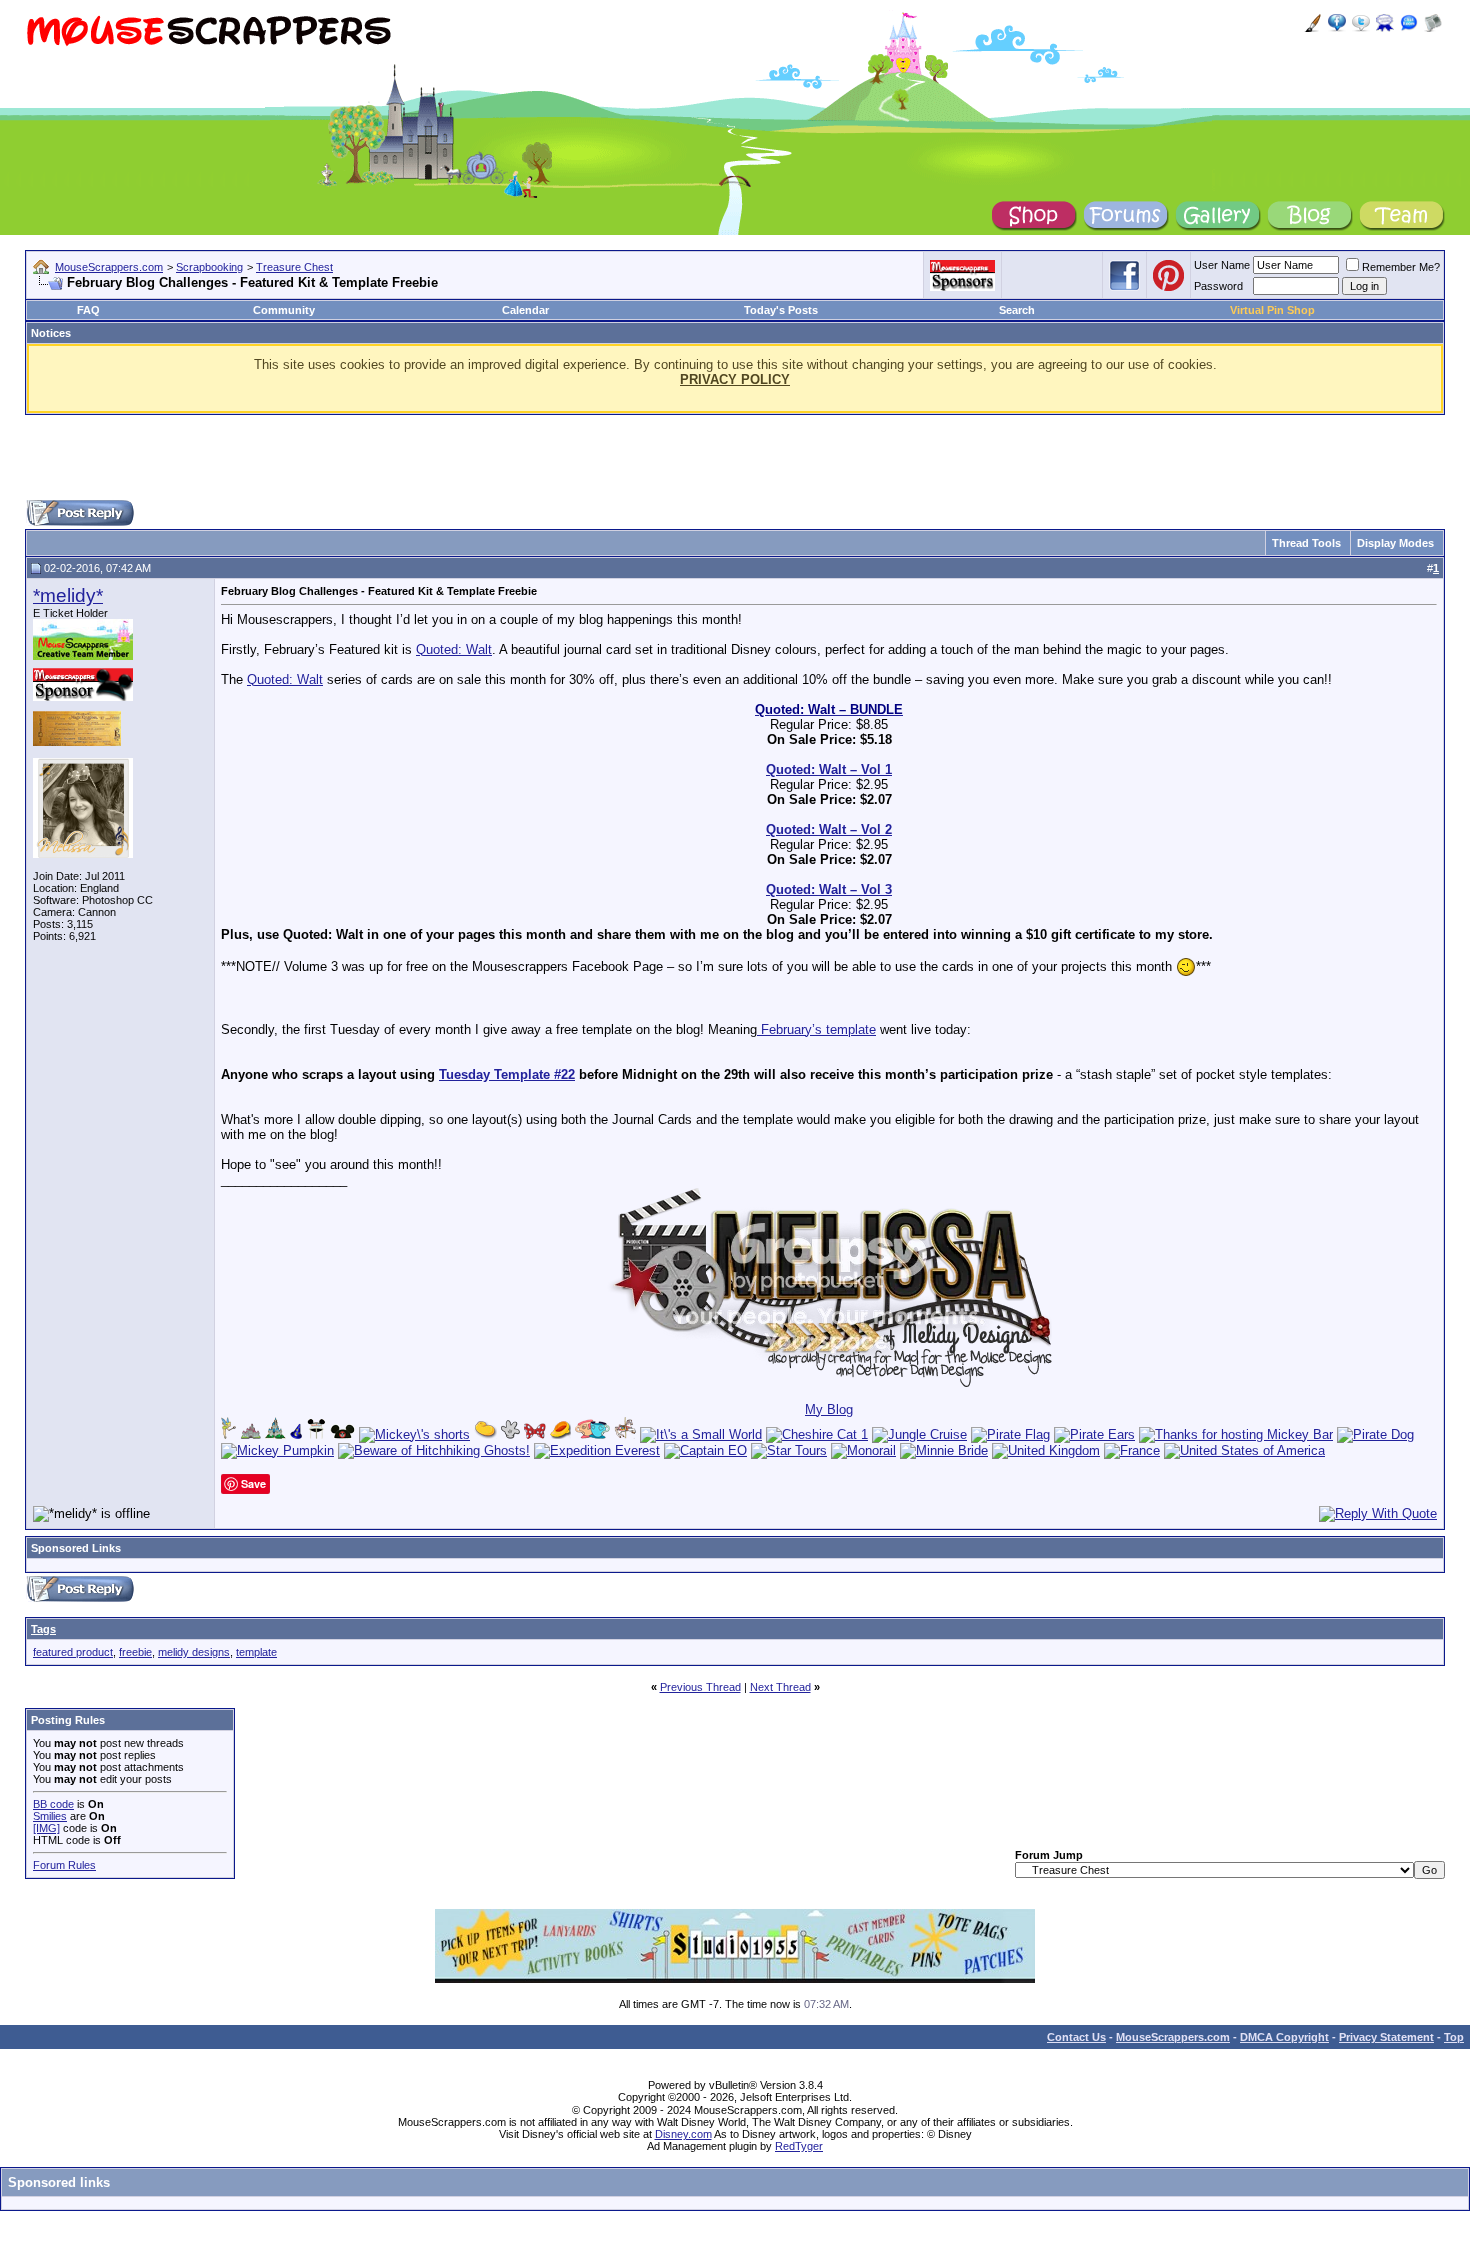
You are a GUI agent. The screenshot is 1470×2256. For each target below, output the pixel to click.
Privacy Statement (1386, 2037)
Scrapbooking (209, 267)
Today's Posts (781, 310)
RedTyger (799, 2146)
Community (284, 310)
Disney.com (683, 2134)
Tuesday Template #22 (507, 1074)
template (256, 1652)
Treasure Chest (294, 267)
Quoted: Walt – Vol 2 (829, 829)
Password (1218, 286)
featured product (73, 1652)
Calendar (525, 310)
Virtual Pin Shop (1272, 310)
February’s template (816, 1029)
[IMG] (46, 1828)
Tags (43, 1629)
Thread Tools (1306, 543)
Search (1017, 310)
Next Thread (780, 1687)
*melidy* (68, 595)
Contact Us (1076, 2037)
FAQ (88, 310)
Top (1454, 2037)
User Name (1222, 265)
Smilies (50, 1816)
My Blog (829, 1409)
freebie (135, 1652)
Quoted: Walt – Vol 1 (829, 769)
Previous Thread (700, 1687)
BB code (53, 1804)
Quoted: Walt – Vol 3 (829, 889)
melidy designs (194, 1652)
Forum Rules (64, 1865)
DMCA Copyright (1284, 2037)
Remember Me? (1401, 267)
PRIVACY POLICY (735, 379)
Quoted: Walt (454, 649)
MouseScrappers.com (109, 267)
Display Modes (1395, 543)
